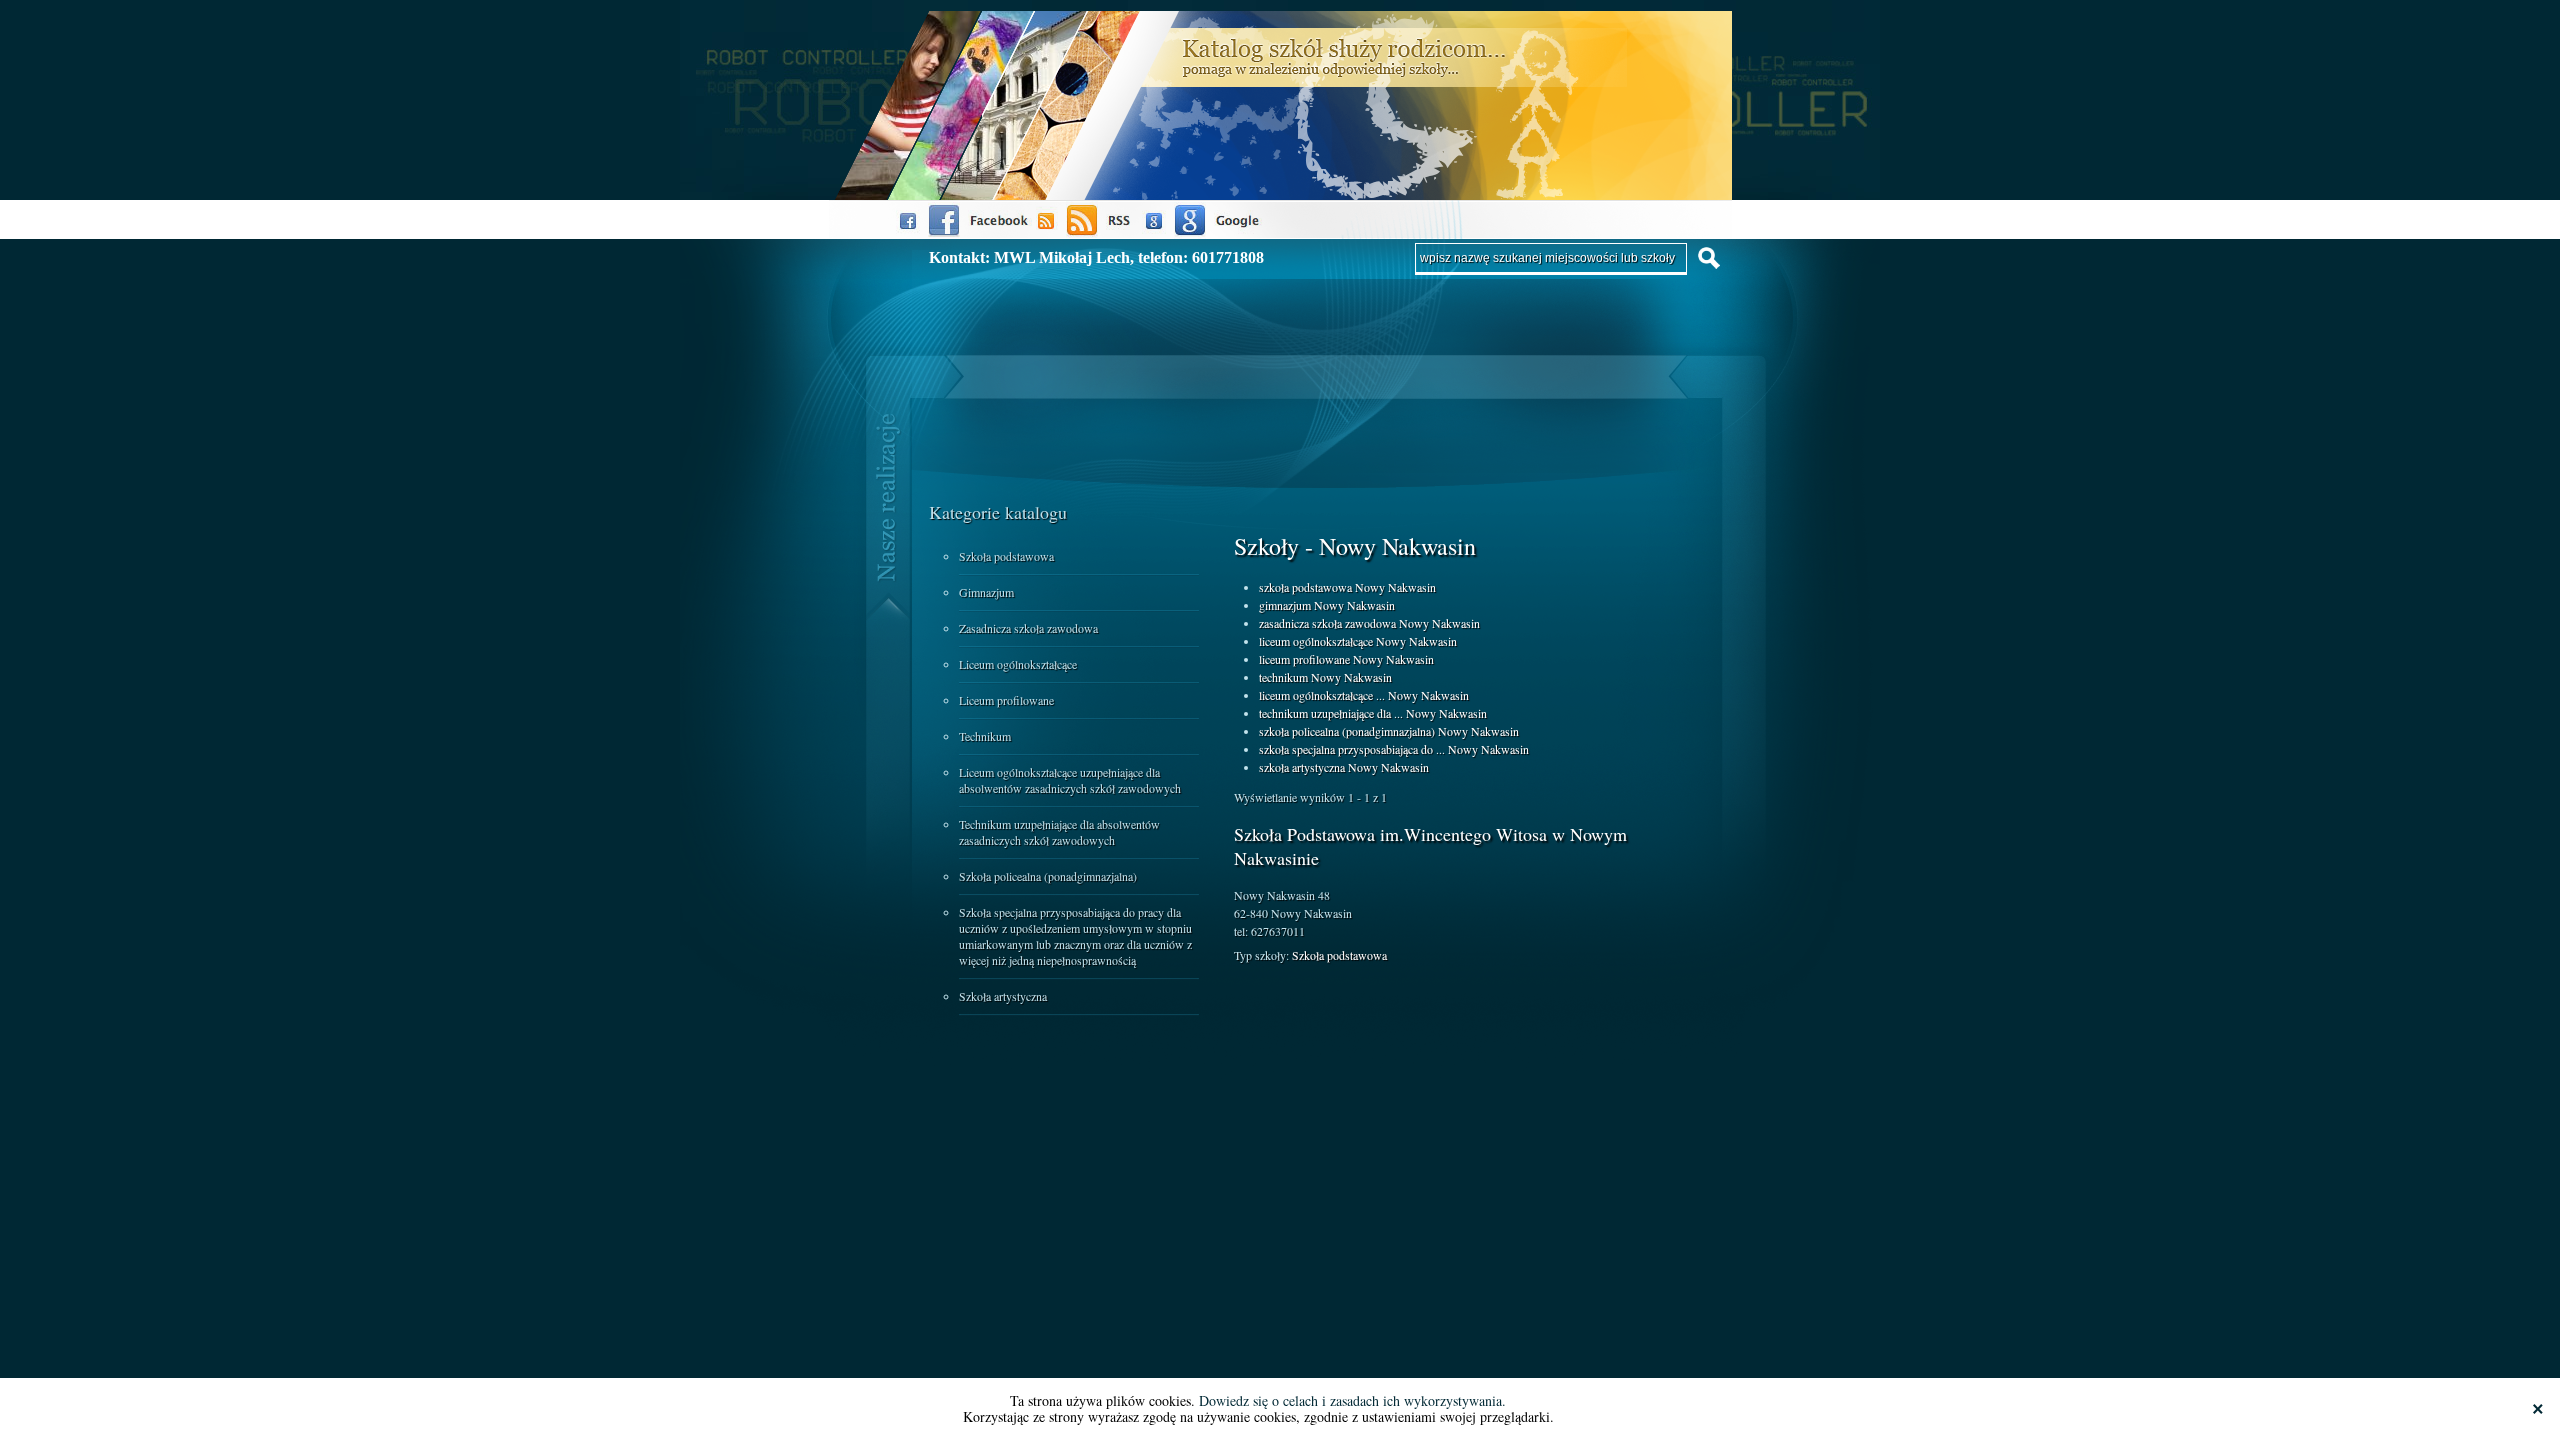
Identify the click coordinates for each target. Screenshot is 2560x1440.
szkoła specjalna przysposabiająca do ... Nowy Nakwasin (1394, 749)
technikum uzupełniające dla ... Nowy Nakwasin (1373, 713)
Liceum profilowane (1006, 700)
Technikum (985, 736)
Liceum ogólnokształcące (1018, 664)
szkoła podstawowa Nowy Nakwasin (1347, 587)
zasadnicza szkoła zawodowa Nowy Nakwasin (1369, 623)
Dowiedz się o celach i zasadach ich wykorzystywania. (1352, 1400)
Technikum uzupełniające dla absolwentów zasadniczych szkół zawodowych (1059, 832)
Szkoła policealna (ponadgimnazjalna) (1048, 876)
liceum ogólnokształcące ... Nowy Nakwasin (1364, 695)
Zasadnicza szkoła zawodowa (1028, 628)
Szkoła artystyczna (1003, 996)
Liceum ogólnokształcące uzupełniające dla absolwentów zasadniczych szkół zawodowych (1070, 780)
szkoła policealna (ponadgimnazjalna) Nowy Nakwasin (1389, 731)
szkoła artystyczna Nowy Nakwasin (1344, 767)
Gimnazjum (986, 592)
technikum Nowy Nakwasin (1325, 677)
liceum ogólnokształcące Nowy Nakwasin (1358, 641)
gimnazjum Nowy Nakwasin (1327, 605)
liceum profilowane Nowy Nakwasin (1346, 659)
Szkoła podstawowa (1006, 556)
